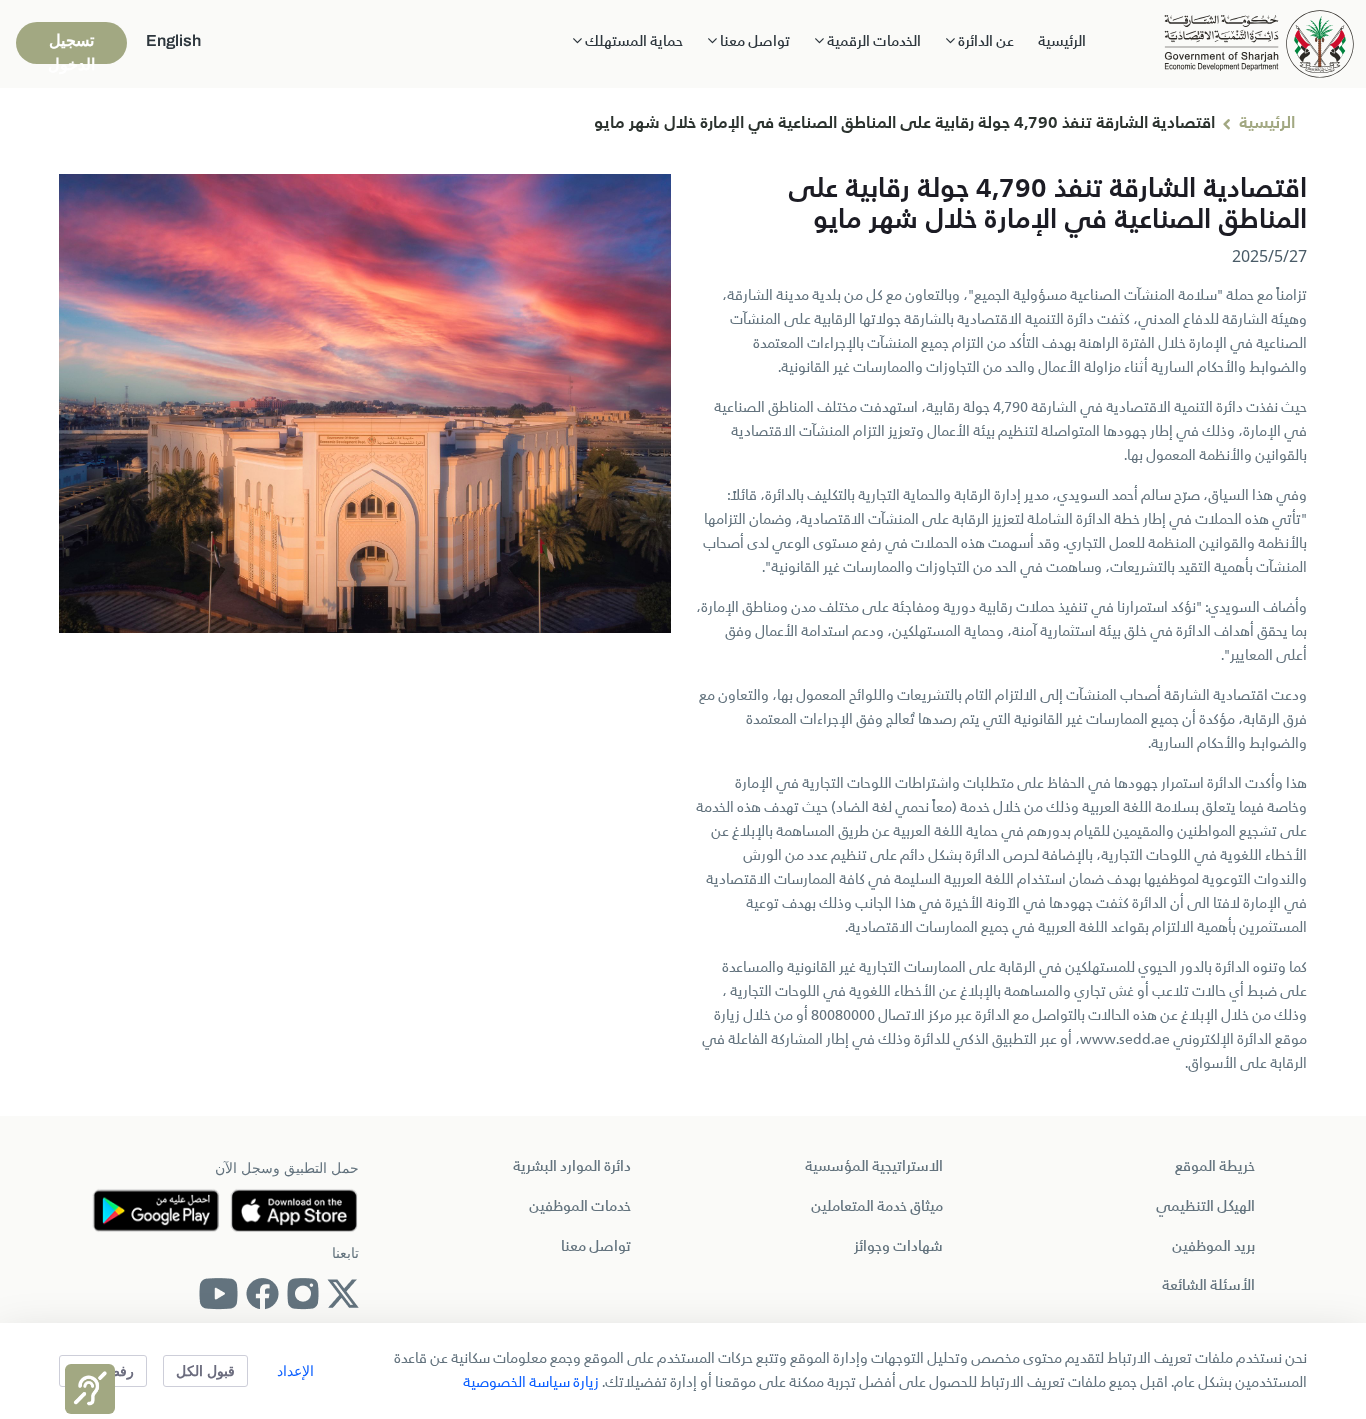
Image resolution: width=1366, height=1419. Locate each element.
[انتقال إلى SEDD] (1259, 42)
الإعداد (295, 1370)
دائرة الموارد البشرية (572, 1167)
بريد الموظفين (1213, 1247)
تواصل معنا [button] (753, 42)
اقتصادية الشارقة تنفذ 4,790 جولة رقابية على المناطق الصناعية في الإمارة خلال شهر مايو (904, 124)
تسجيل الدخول (71, 48)
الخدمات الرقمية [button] (872, 42)
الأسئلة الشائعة (1208, 1286)
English (173, 40)
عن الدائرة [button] (984, 42)
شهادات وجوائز (898, 1247)
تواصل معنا (596, 1247)
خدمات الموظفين (580, 1207)
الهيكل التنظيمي (1205, 1207)
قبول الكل (205, 1370)
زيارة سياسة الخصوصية (531, 1383)
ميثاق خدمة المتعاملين (877, 1207)
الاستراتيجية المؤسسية (874, 1167)
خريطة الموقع (1215, 1167)
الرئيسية (1062, 42)
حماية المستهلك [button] (632, 42)
